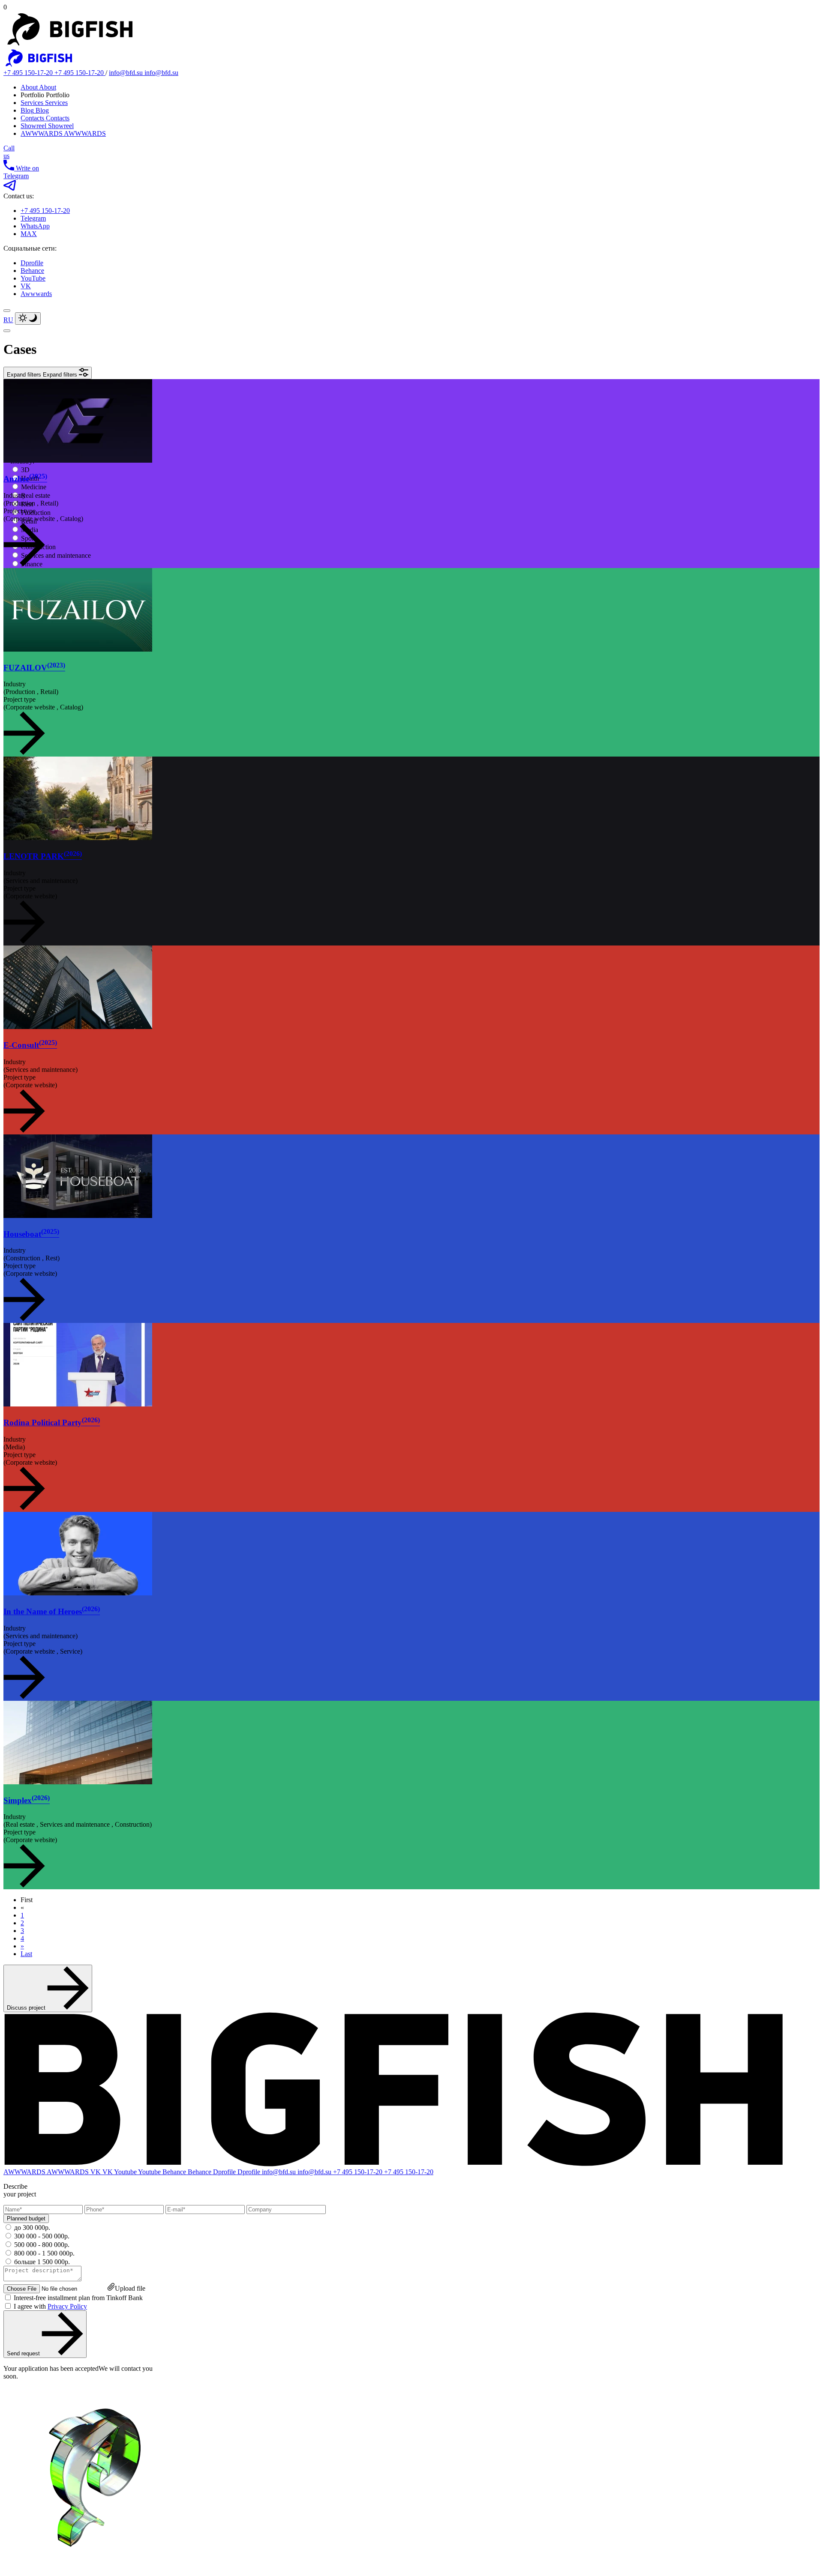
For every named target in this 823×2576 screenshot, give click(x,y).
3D (25, 470)
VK (26, 286)
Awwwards (36, 294)
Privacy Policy (67, 2306)
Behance (32, 271)
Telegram (33, 218)
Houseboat (31, 1234)
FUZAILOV (34, 668)
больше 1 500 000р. (42, 2262)
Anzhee (25, 479)
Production (36, 513)
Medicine (34, 487)
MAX (29, 234)
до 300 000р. (32, 2227)
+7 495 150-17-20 (45, 211)
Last (26, 1954)
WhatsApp (35, 226)
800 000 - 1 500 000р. (44, 2253)
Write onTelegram (21, 172)
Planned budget (26, 2218)
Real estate (36, 495)
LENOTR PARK (43, 856)
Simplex (27, 1800)
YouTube (33, 278)
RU (8, 320)
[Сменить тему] (28, 319)
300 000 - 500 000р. (42, 2236)
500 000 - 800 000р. (42, 2245)
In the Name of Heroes (52, 1611)
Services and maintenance (56, 555)
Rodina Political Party (52, 1423)
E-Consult (30, 1045)
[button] (48, 373)
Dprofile (32, 263)
